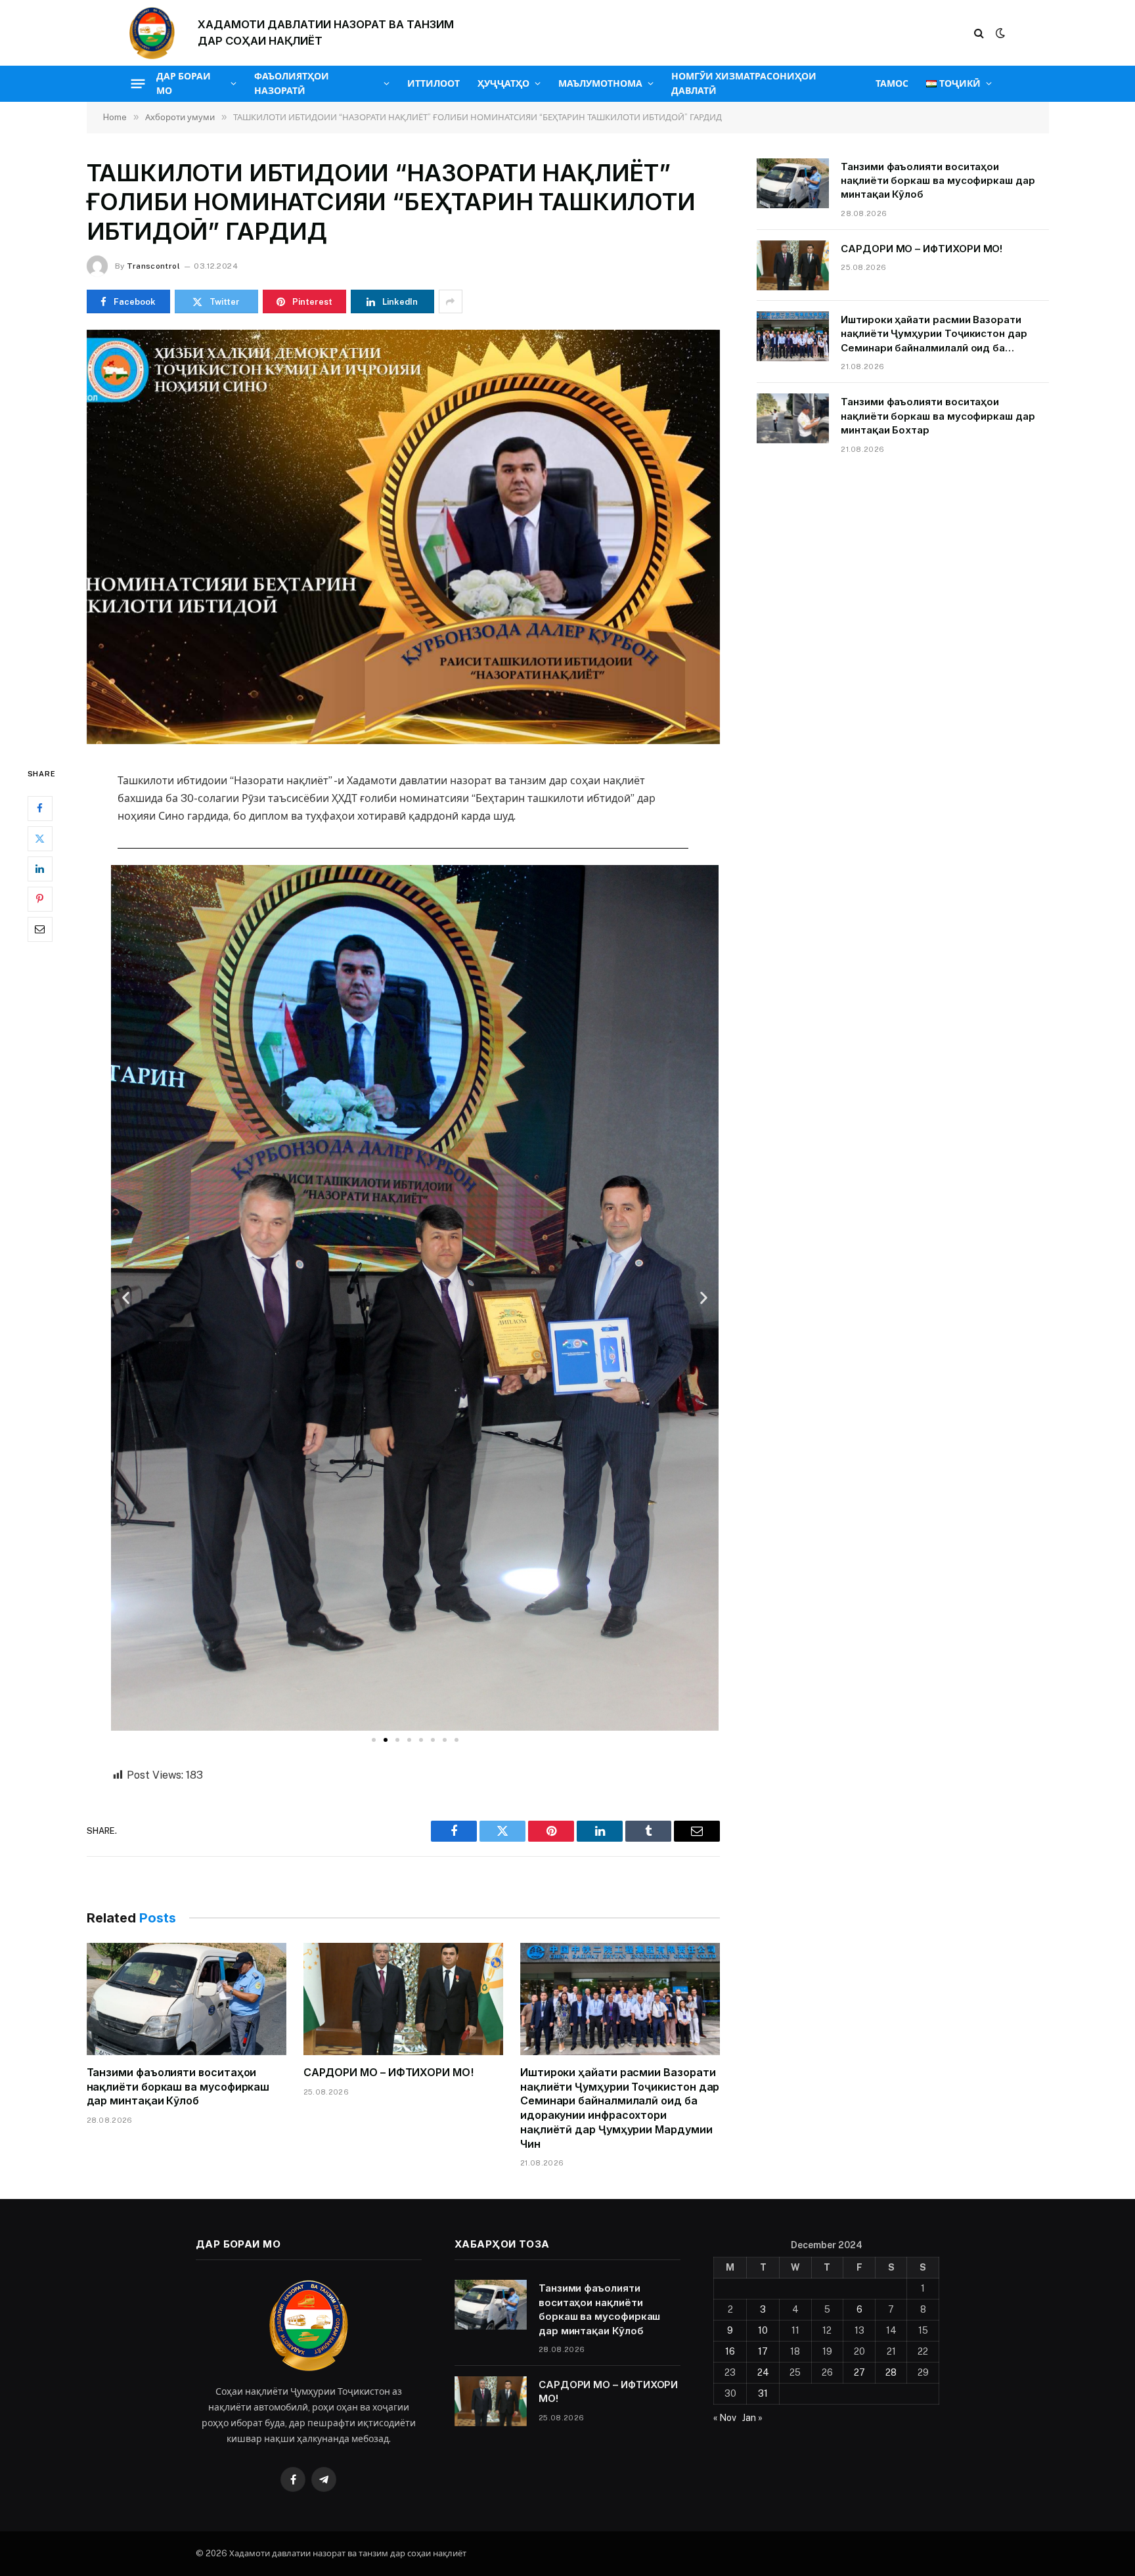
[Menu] (138, 83)
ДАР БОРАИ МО (184, 83)
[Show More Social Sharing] (451, 301)
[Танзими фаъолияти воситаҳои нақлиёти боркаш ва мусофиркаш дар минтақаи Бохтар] (793, 418)
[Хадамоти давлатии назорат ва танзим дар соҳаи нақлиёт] (152, 33)
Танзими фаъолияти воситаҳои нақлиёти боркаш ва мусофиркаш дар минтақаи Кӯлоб (178, 2087)
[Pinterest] (40, 899)
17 (763, 2351)
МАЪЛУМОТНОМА (600, 83)
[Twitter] (40, 838)
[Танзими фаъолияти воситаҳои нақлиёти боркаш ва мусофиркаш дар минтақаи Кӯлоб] (187, 1999)
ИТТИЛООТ (434, 83)
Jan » (752, 2418)
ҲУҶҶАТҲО (503, 83)
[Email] (40, 929)
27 (859, 2372)
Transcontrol (153, 266)
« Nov (725, 2418)
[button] (126, 1298)
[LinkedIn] (40, 868)
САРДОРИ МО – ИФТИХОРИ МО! (389, 2072)
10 (763, 2330)
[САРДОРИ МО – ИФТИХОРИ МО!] (403, 1999)
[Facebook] (40, 808)
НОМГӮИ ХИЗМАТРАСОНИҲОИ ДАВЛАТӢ (744, 83)
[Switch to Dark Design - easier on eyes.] (999, 33)
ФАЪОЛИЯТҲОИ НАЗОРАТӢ (292, 83)
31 (763, 2393)
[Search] (979, 33)
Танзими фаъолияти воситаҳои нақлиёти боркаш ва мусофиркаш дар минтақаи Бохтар (938, 416)
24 (763, 2372)
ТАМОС (892, 83)
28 (891, 2372)
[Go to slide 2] (386, 1740)
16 (730, 2351)
